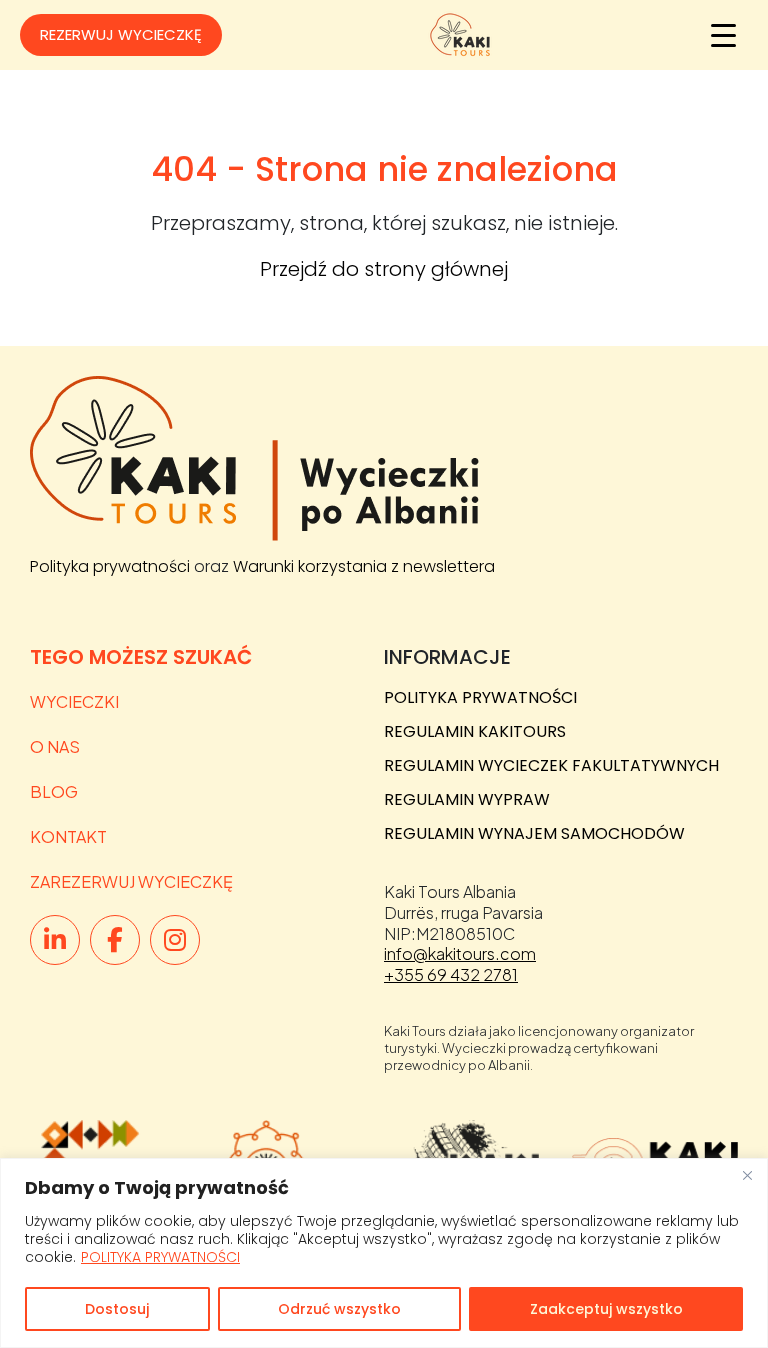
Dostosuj (117, 1309)
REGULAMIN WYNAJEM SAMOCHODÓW (534, 833)
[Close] (747, 1175)
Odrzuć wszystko (339, 1309)
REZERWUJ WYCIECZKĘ (121, 34)
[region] (384, 1253)
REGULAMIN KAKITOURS (475, 731)
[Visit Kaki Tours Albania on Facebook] (115, 940)
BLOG (54, 791)
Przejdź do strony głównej (384, 269)
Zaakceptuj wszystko (606, 1309)
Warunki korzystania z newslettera (364, 566)
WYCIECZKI (74, 701)
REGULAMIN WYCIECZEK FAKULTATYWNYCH (551, 765)
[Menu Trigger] (723, 35)
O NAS (55, 746)
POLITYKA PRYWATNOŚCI (160, 1257)
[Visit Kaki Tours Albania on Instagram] (175, 940)
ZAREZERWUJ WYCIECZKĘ (131, 881)
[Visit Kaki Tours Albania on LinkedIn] (55, 940)
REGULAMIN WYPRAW (467, 799)
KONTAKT (68, 836)
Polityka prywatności (110, 566)
